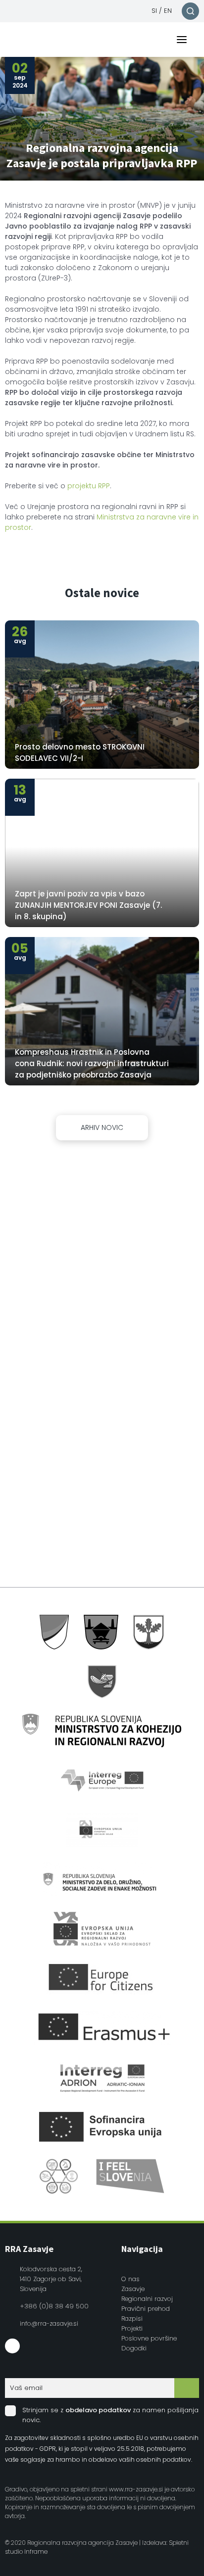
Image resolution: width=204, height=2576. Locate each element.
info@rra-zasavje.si (49, 2323)
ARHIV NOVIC (102, 1127)
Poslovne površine (149, 2338)
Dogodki (134, 2348)
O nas (130, 2279)
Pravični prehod (146, 2309)
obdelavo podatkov (98, 2410)
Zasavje (133, 2289)
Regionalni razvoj (147, 2299)
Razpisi (132, 2318)
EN (168, 11)
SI (154, 11)
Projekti (132, 2328)
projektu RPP (89, 486)
